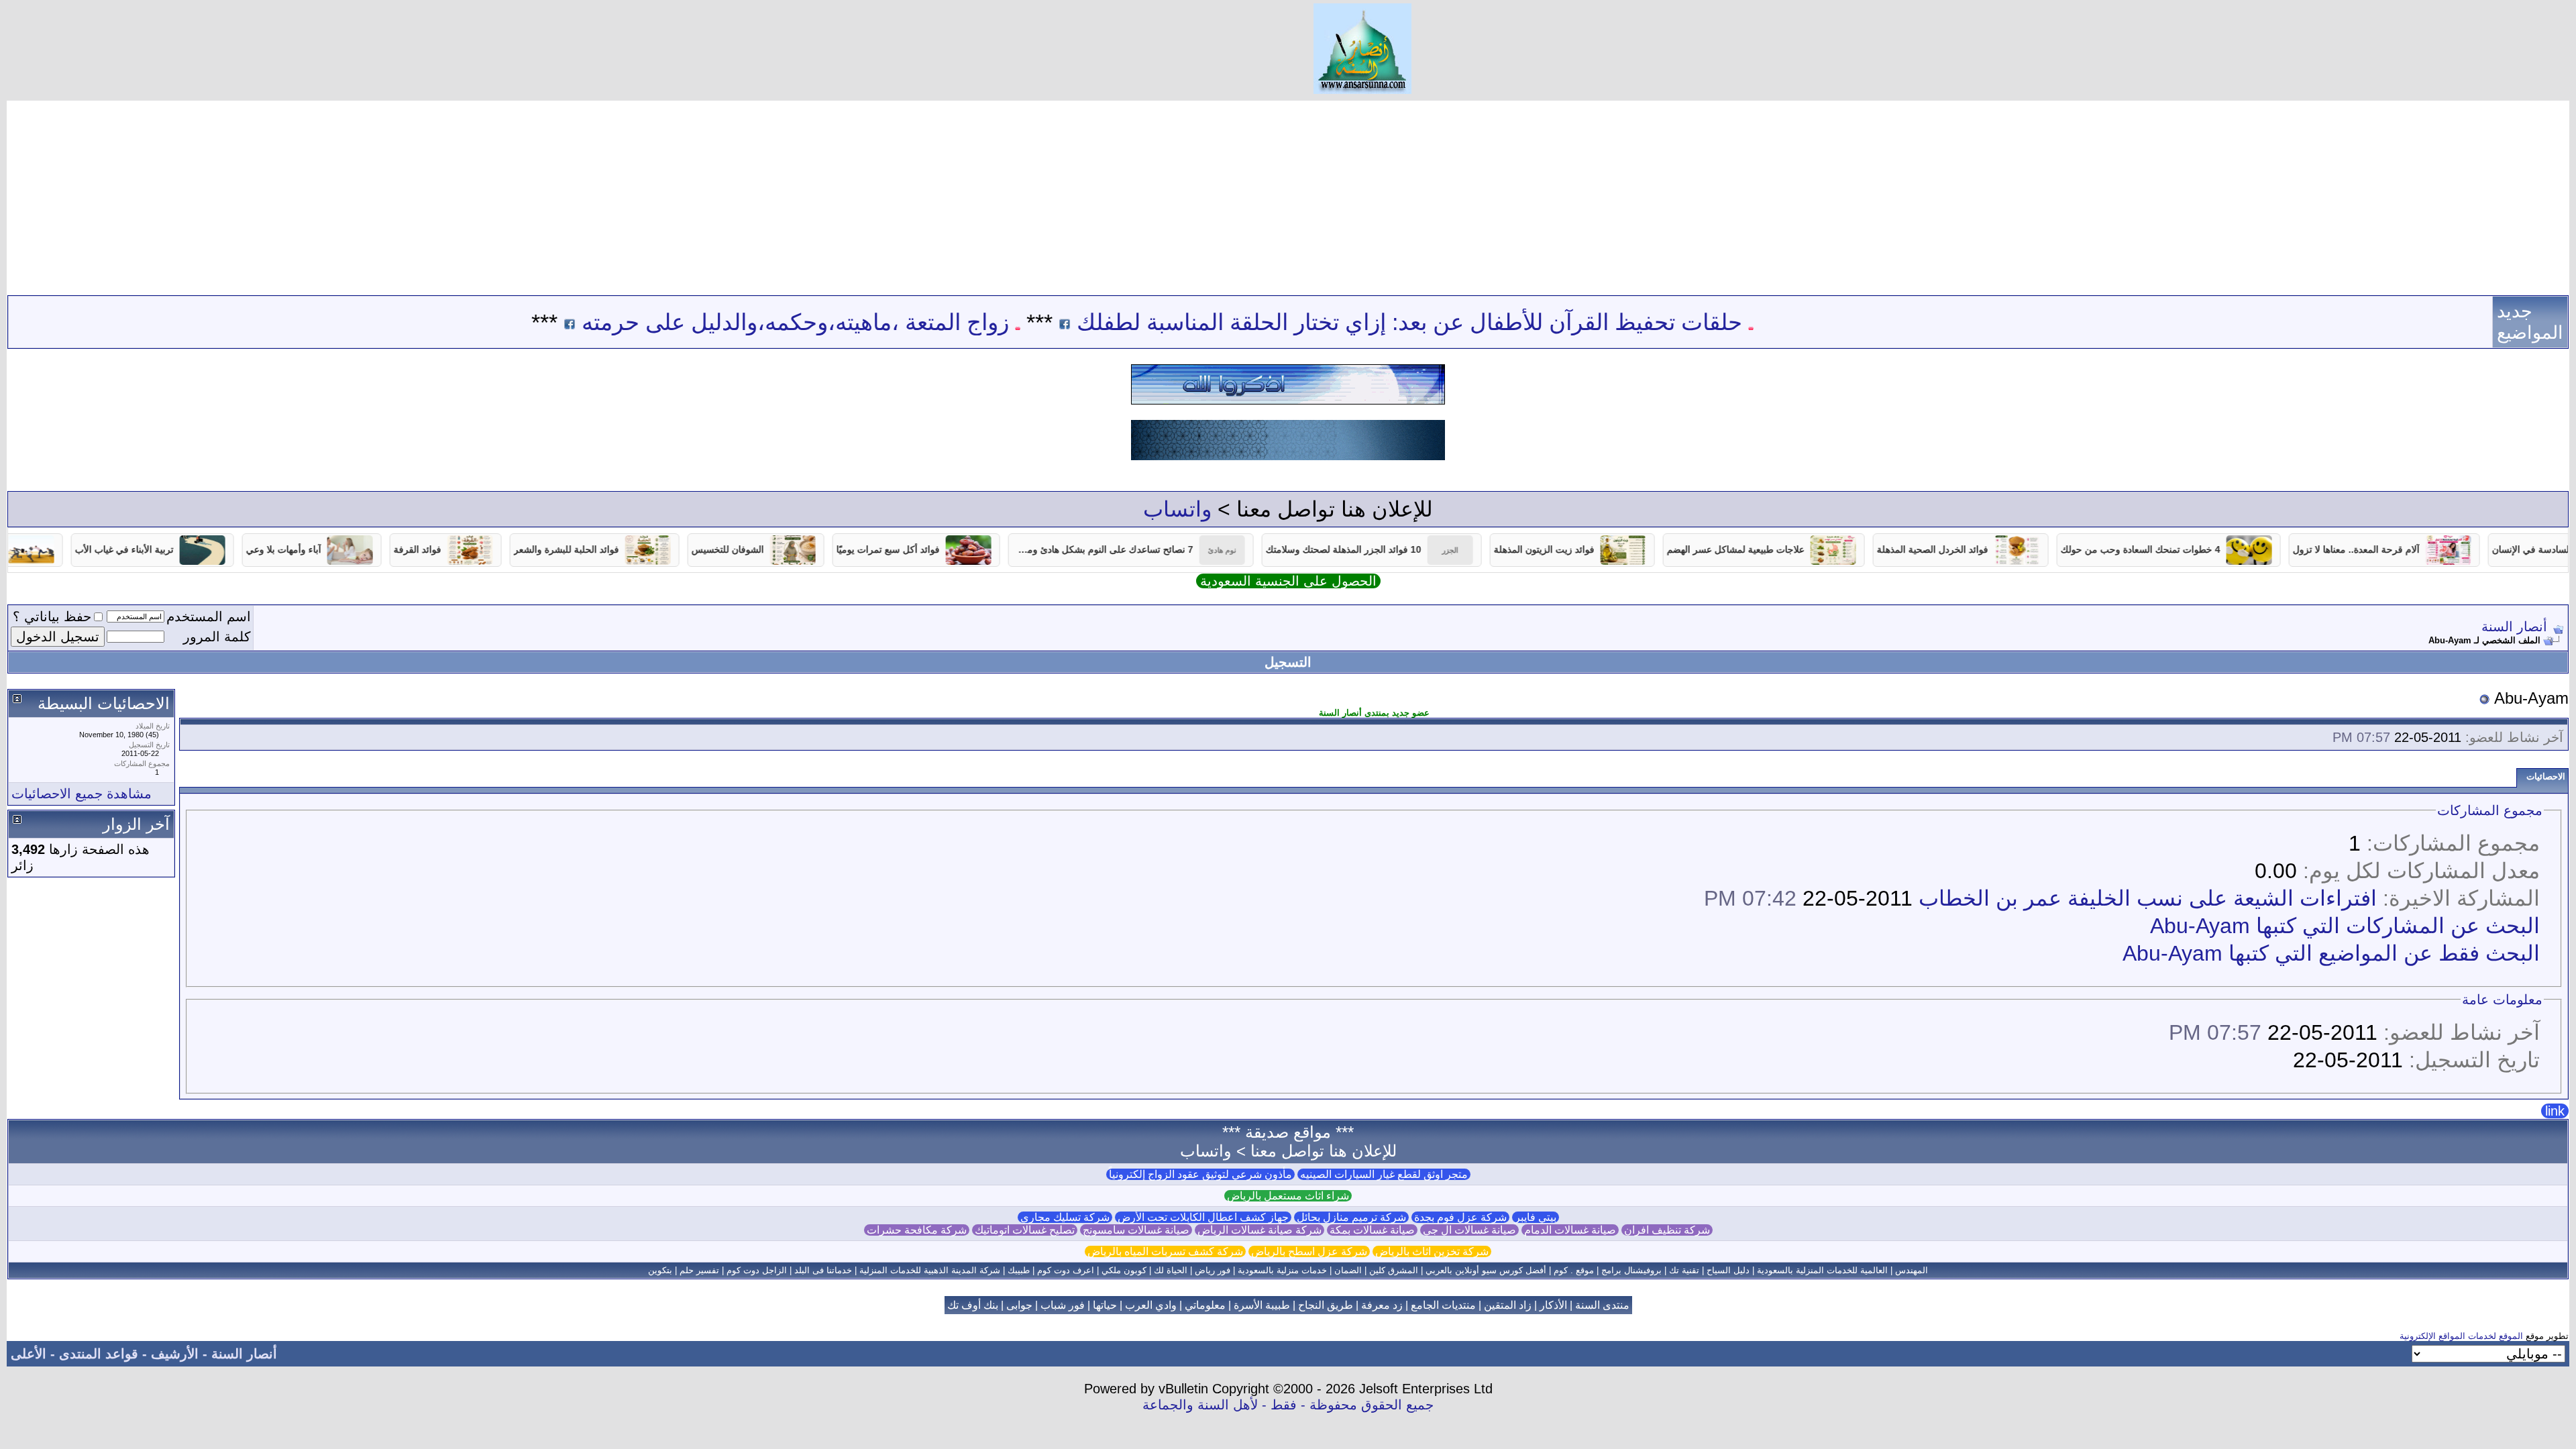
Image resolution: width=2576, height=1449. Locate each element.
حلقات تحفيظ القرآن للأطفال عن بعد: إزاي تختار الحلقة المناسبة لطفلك (1491, 322)
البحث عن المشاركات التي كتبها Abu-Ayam (2345, 926)
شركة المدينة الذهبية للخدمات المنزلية (930, 1270)
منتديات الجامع (1443, 1305)
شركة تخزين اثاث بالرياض (1432, 1251)
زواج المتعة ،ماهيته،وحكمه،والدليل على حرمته (876, 322)
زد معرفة (1382, 1305)
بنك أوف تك (973, 1305)
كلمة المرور (217, 637)
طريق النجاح (1326, 1305)
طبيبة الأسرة (1262, 1305)
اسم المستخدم (209, 616)
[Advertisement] (1288, 195)
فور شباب (1063, 1305)
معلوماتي (1205, 1305)
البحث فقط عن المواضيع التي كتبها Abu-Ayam (2331, 953)
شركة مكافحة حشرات (917, 1230)
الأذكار (1553, 1305)
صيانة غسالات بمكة (1372, 1230)
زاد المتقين (1508, 1305)
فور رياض (1213, 1270)
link (2555, 1111)
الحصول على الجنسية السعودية (1288, 581)
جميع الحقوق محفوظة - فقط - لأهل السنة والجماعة (1288, 1405)
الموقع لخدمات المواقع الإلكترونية (2461, 1336)
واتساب (1177, 509)
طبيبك (1019, 1270)
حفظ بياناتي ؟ (52, 616)
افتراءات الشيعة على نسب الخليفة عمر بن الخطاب (2148, 898)
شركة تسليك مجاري (1065, 1217)
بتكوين (660, 1270)
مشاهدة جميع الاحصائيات (82, 794)
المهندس (1912, 1270)
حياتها (1105, 1305)
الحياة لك (1171, 1270)
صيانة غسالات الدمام (1570, 1230)
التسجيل (1288, 662)
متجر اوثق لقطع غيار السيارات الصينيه (1384, 1174)
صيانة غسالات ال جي (1469, 1230)
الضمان (1348, 1270)
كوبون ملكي (1124, 1270)
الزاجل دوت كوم (757, 1270)
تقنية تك (1684, 1270)
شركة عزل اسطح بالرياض (1309, 1251)
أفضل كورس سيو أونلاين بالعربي (1486, 1270)
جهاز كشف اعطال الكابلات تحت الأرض (1203, 1217)
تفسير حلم (699, 1270)
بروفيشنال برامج (1631, 1270)
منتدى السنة (1602, 1305)
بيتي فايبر (1536, 1217)
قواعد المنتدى (99, 1354)
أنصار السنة (2514, 627)
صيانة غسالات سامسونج (1136, 1230)
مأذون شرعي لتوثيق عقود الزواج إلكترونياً (1200, 1174)
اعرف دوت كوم (1066, 1270)
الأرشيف (175, 1354)
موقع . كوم (1574, 1270)
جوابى (1019, 1305)
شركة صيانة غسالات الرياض (1259, 1230)
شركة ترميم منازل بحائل (1351, 1217)
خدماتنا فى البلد (823, 1270)
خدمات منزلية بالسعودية (1282, 1270)
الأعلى (29, 1354)
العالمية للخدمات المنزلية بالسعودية (1822, 1270)
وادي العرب (1151, 1305)
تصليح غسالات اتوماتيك (1025, 1230)
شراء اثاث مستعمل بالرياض (1288, 1196)
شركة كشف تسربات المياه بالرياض (1165, 1251)
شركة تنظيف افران (1667, 1230)
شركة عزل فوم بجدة (1460, 1217)
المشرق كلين (1394, 1270)
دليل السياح (1728, 1270)
